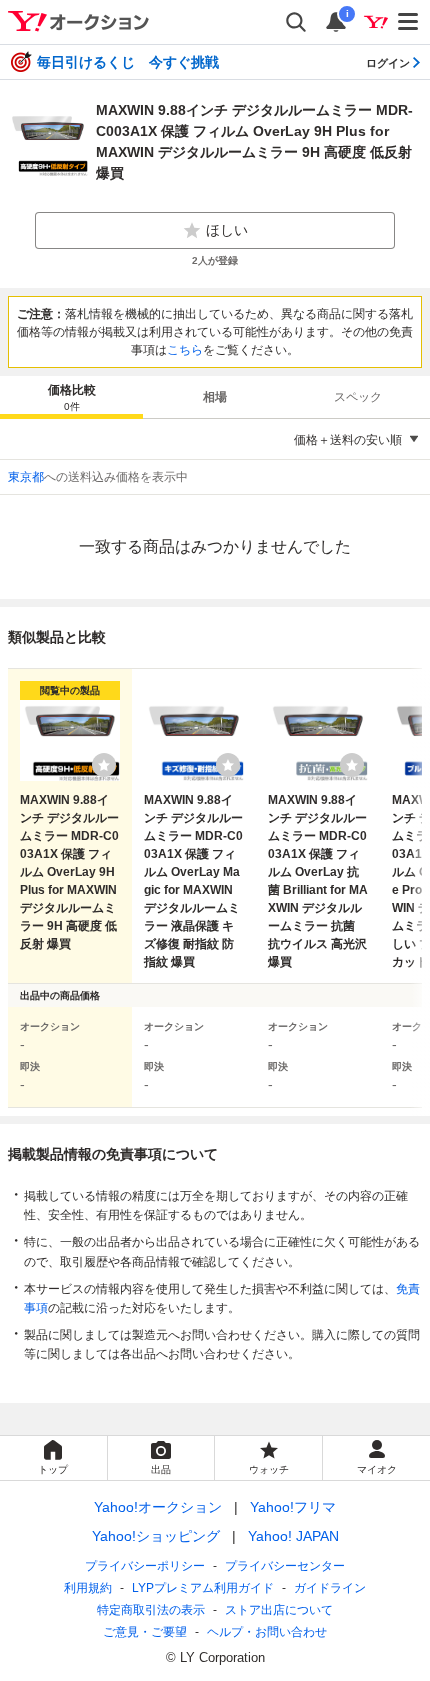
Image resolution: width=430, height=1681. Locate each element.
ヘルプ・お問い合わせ (267, 1632)
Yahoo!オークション (158, 1507)
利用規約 (88, 1588)
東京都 (26, 477)
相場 (215, 397)
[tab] (71, 397)
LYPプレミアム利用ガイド (203, 1588)
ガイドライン (330, 1588)
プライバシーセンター (285, 1566)
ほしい (227, 230)
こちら (185, 350)
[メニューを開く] (409, 22)
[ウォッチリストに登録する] (104, 765)
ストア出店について (279, 1610)
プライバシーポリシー (145, 1566)
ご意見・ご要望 (145, 1632)
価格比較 (72, 397)
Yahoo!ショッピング (156, 1536)
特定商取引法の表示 (151, 1610)
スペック (358, 397)
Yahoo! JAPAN (293, 1536)
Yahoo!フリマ (293, 1507)
